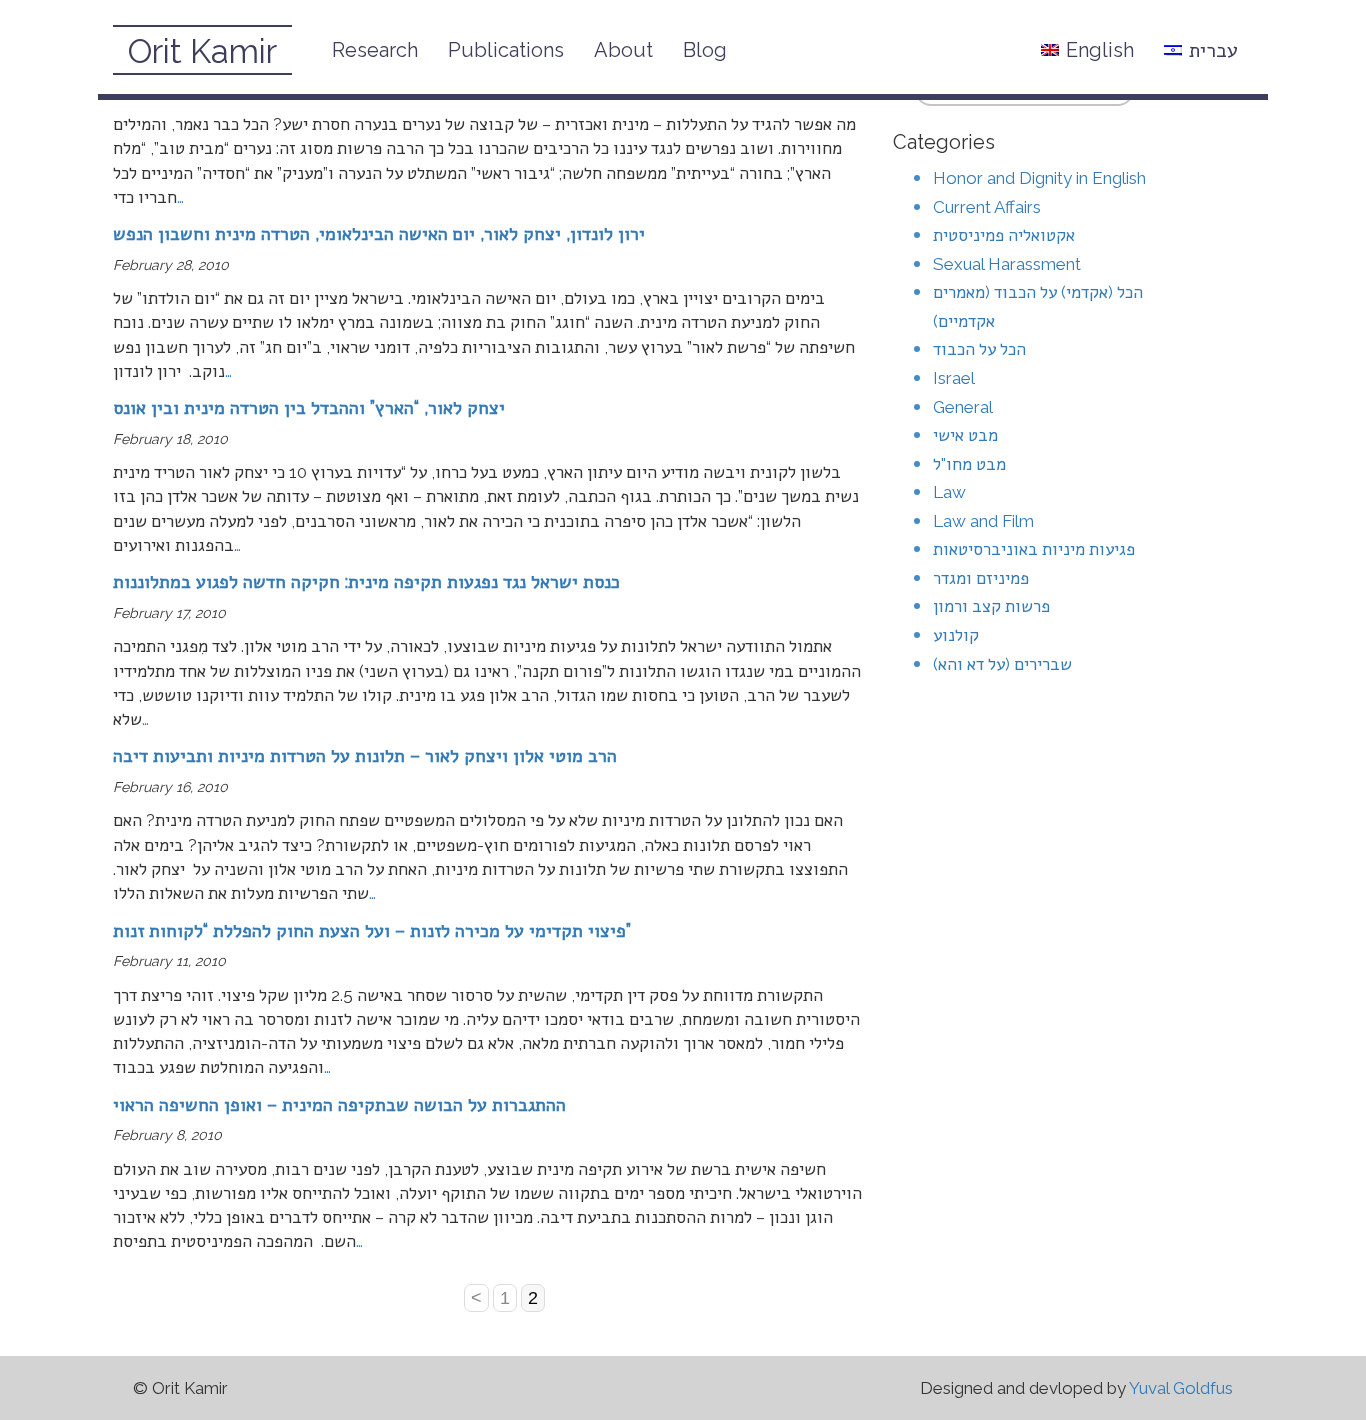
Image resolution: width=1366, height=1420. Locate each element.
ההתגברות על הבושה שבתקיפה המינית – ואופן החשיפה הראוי (339, 1104)
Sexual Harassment (1007, 264)
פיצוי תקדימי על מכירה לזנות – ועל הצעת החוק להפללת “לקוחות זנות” (372, 930)
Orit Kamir (202, 51)
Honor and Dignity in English (1039, 178)
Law (949, 492)
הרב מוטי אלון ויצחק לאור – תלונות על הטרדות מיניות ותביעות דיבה (365, 755)
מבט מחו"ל (969, 464)
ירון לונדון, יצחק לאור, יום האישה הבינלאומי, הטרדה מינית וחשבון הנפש (379, 233)
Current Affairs (987, 207)
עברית (1213, 50)
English (1100, 50)
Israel (954, 378)
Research (375, 50)
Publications (506, 50)
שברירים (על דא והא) (1002, 664)
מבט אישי (965, 435)
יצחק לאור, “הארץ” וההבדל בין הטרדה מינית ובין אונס (309, 407)
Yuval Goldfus (1181, 1388)
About (623, 50)
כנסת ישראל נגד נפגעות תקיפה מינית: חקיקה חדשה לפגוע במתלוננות (366, 581)
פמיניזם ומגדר (981, 578)
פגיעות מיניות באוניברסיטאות (1034, 549)
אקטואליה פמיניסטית (1004, 235)
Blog (705, 50)
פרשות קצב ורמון (991, 606)
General (963, 407)
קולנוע (956, 635)
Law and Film (983, 521)
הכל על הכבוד (979, 349)
